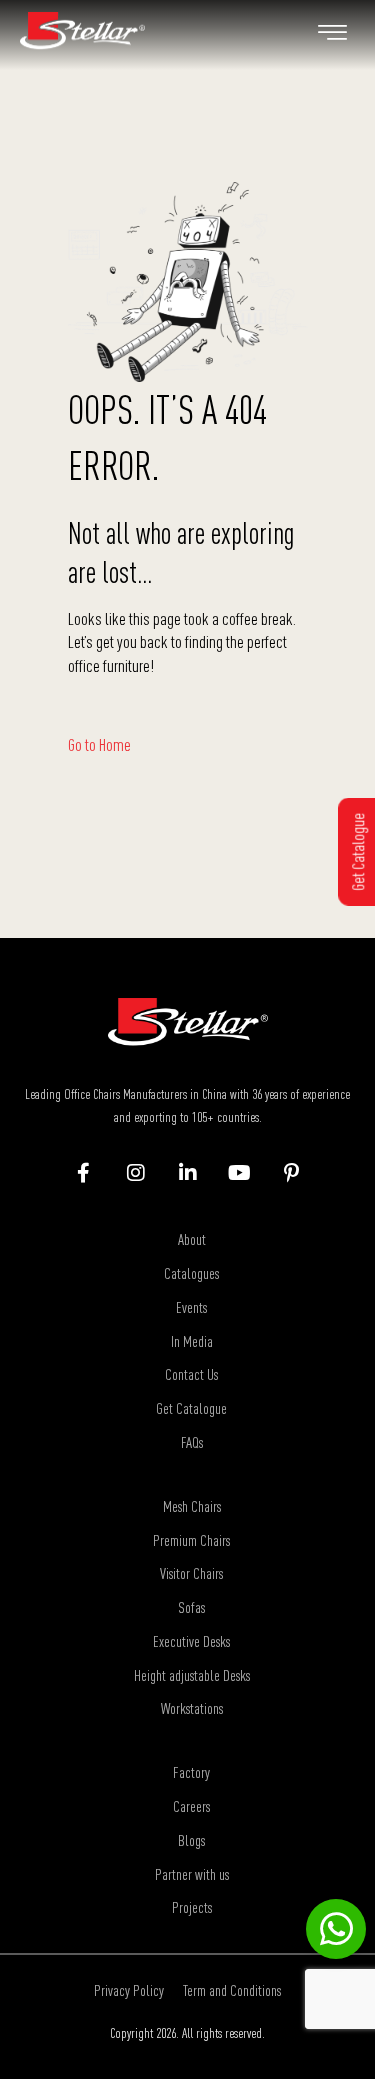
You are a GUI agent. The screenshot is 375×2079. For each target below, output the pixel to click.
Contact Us (191, 1374)
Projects (192, 1907)
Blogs (191, 1840)
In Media (192, 1341)
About (192, 1239)
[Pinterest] (291, 1174)
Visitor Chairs (191, 1573)
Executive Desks (191, 1641)
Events (191, 1307)
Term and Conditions (232, 1990)
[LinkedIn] (187, 1174)
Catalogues (191, 1273)
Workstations (192, 1708)
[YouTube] (239, 1174)
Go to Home (99, 744)
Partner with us (192, 1874)
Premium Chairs (191, 1540)
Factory (191, 1772)
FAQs (192, 1442)
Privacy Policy (129, 1990)
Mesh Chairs (192, 1506)
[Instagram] (135, 1174)
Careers (191, 1806)
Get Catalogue (191, 1408)
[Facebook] (83, 1174)
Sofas (191, 1607)
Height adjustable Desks (192, 1675)
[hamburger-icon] (332, 35)
